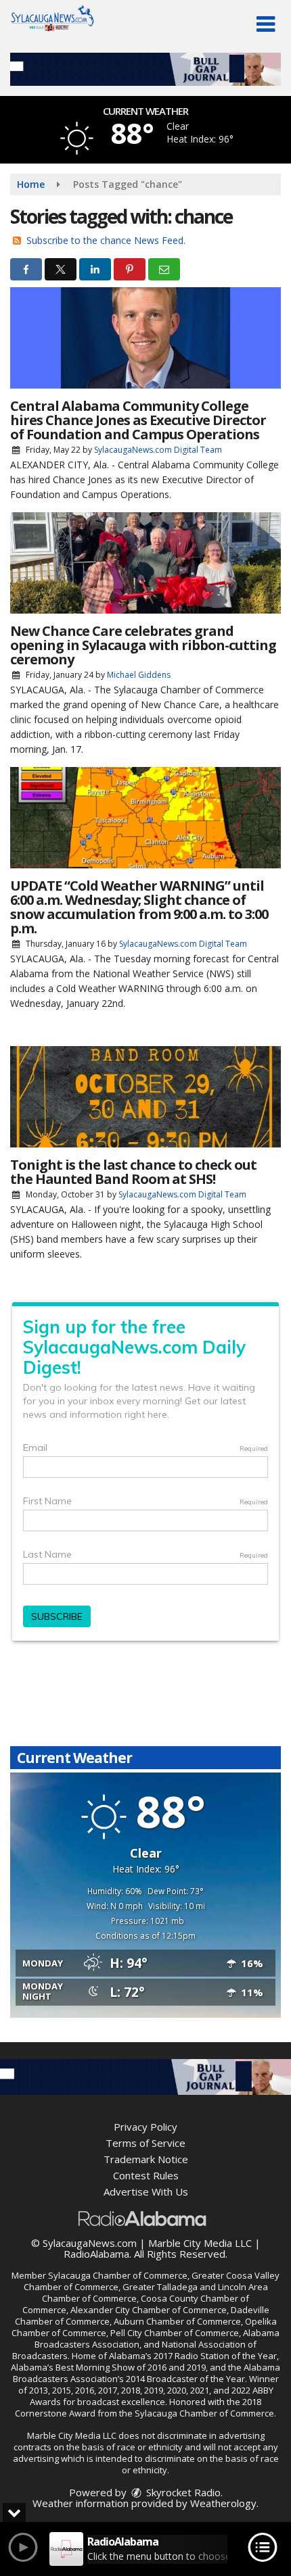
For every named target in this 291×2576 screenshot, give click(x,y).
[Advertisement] (145, 69)
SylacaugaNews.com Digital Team (158, 450)
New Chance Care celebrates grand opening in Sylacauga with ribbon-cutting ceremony (143, 645)
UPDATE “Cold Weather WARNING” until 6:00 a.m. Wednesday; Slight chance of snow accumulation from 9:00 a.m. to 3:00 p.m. (139, 907)
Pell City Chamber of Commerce (175, 2333)
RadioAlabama (96, 2254)
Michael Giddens (139, 675)
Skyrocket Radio (182, 2492)
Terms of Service (145, 2143)
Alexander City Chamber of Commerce (149, 2310)
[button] (266, 24)
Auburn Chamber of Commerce (177, 2321)
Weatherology (223, 2503)
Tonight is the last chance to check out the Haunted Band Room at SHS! (133, 1172)
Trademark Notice (146, 2159)
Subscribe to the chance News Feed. (106, 240)
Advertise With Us (146, 2191)
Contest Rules (146, 2175)
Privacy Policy (145, 2127)
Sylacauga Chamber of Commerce (118, 2275)
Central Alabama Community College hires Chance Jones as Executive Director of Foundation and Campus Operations (138, 420)
